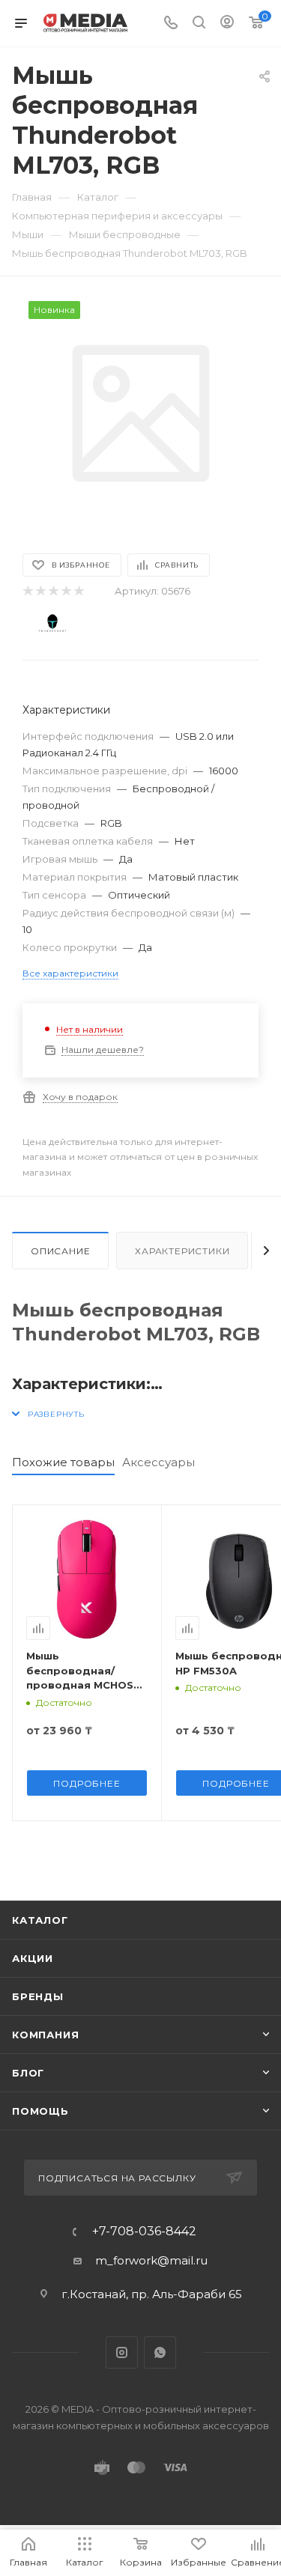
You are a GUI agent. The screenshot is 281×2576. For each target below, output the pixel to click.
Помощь (40, 2111)
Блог (28, 2073)
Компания (45, 2035)
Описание (60, 1251)
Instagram (122, 2352)
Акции (33, 1958)
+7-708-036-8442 (144, 2232)
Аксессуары (158, 1462)
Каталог (40, 1920)
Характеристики (182, 1251)
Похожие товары (63, 1462)
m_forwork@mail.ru (151, 2260)
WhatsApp (160, 2352)
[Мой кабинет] (227, 24)
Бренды (38, 1996)
